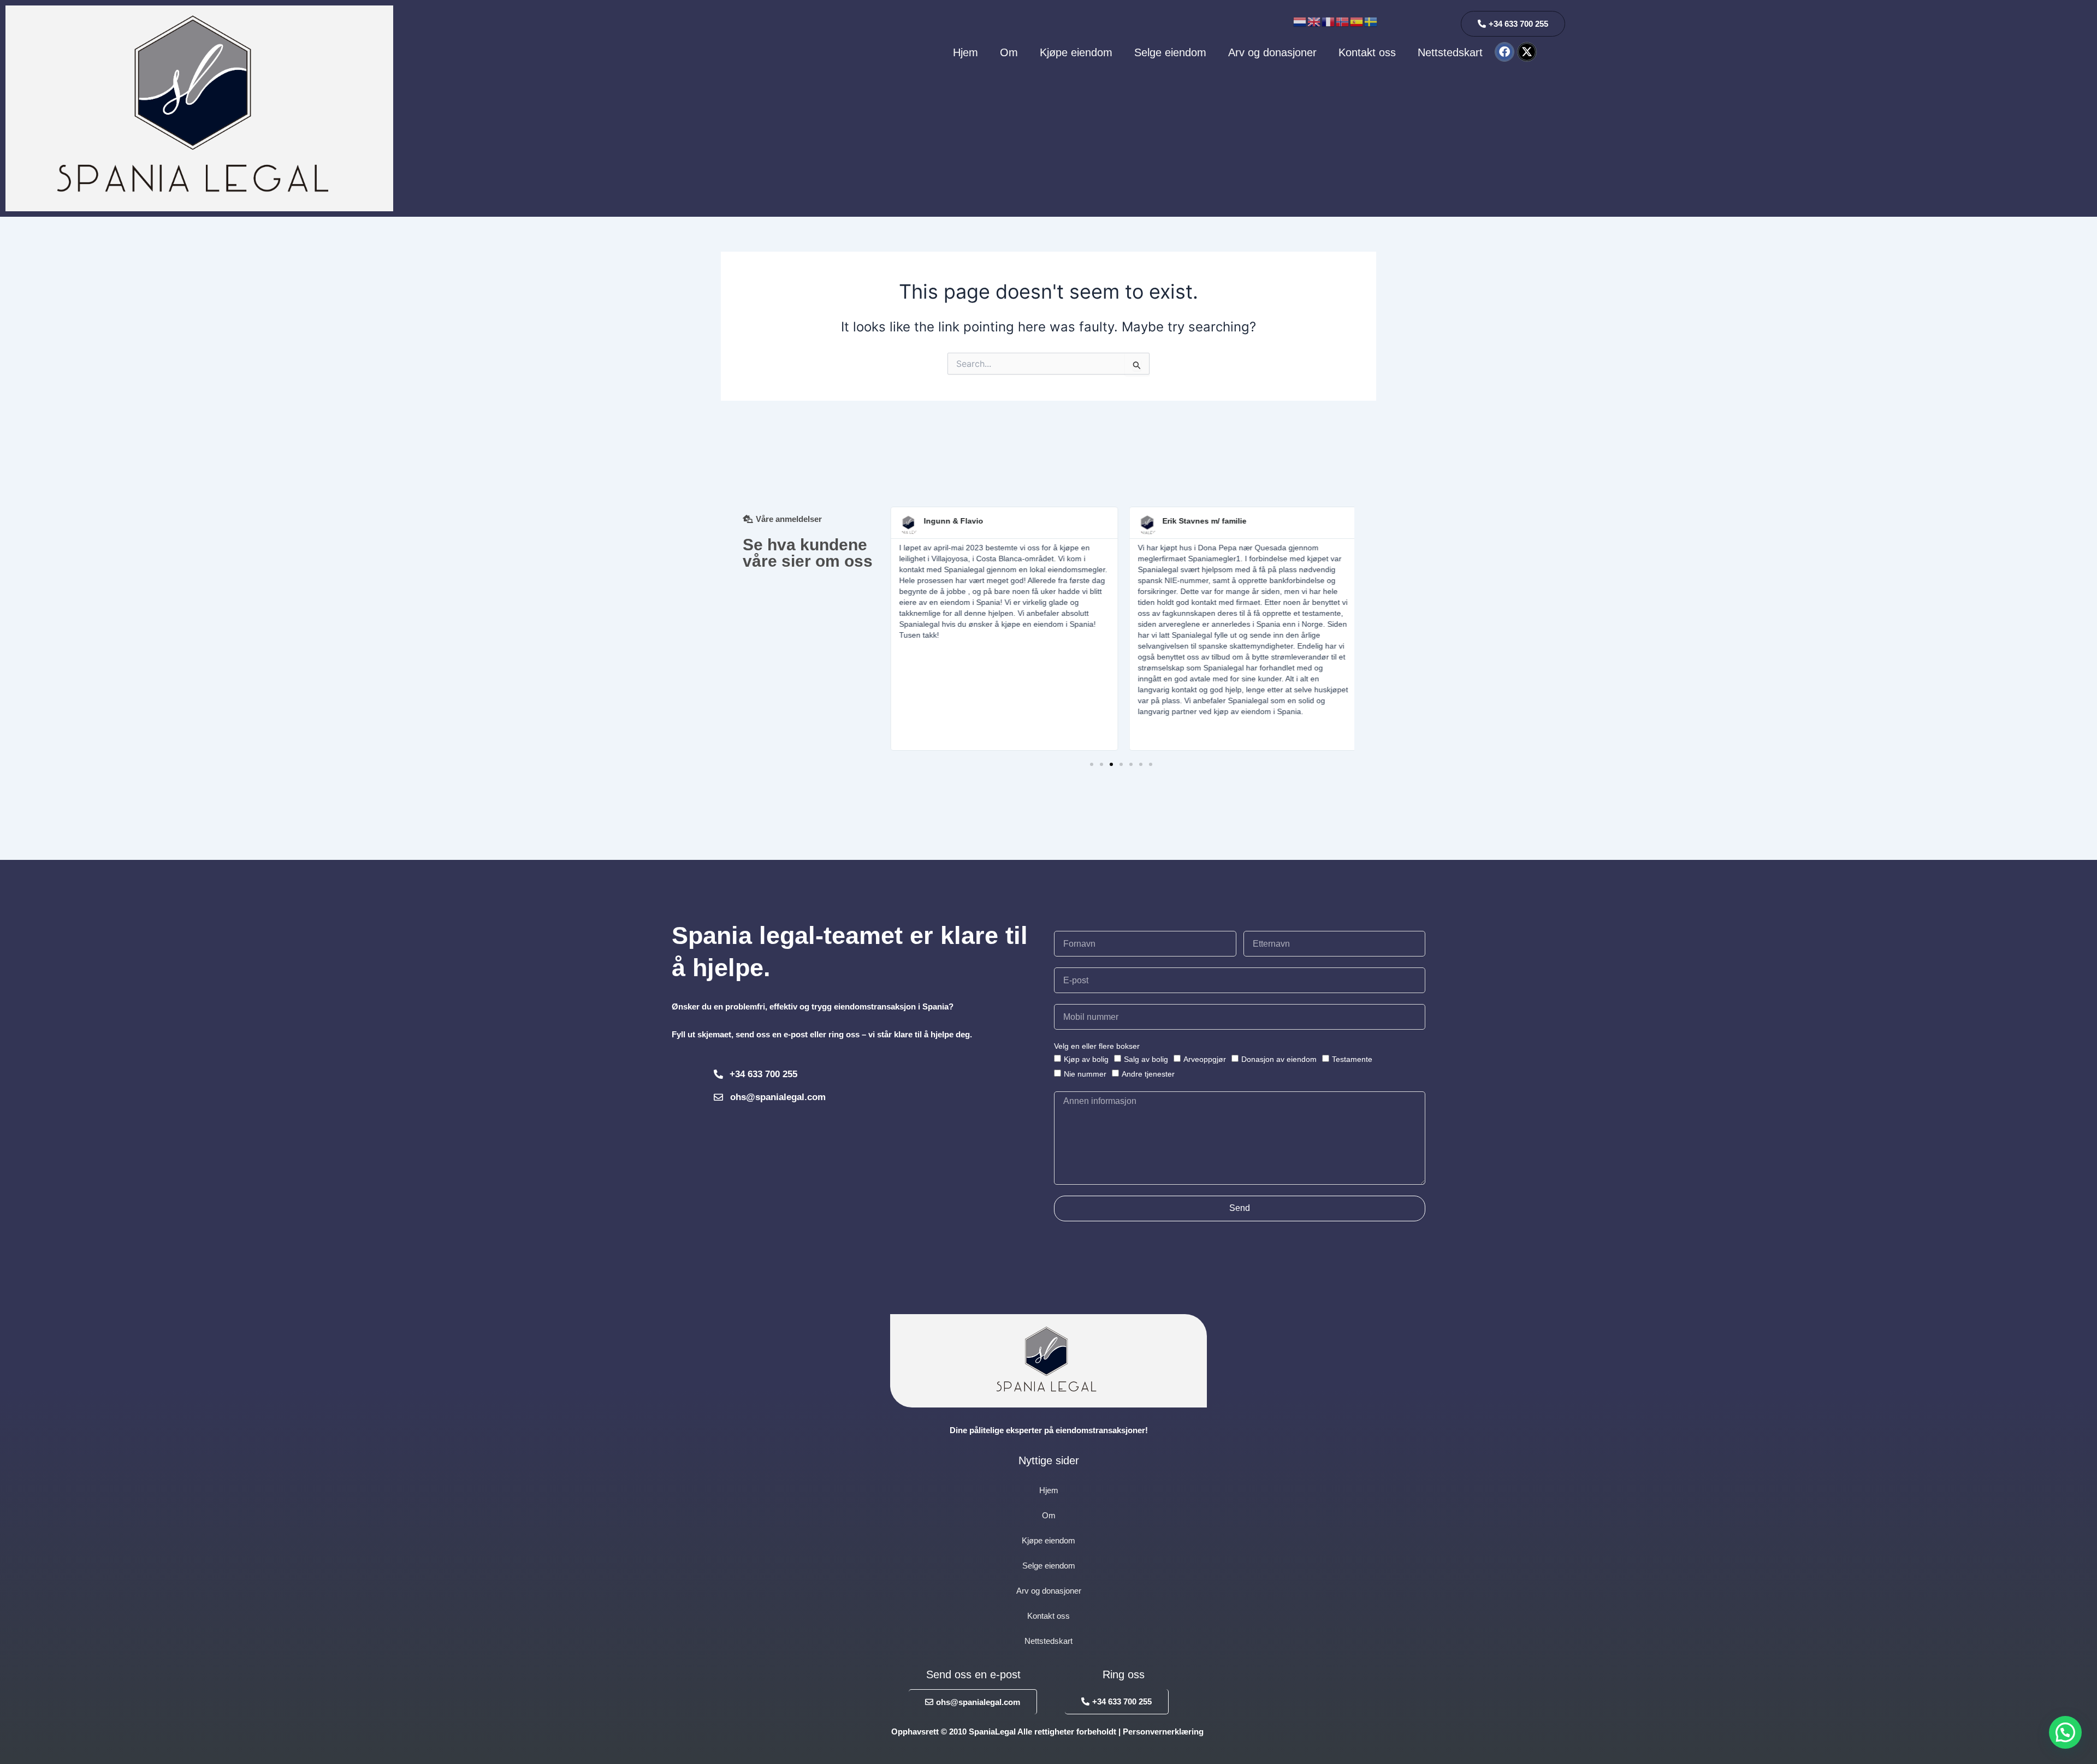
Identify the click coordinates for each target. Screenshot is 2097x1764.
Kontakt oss (1367, 52)
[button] (1092, 764)
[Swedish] (1371, 21)
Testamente (1352, 1059)
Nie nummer (1085, 1074)
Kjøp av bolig (1086, 1059)
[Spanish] (1357, 21)
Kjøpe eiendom (1076, 52)
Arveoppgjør (1205, 1059)
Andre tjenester (1148, 1074)
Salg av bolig (1146, 1059)
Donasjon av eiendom (1279, 1059)
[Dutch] (1300, 21)
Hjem (965, 52)
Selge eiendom (1170, 52)
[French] (1329, 21)
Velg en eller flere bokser (1097, 1046)
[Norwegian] (1343, 21)
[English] (1314, 21)
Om (1009, 52)
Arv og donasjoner (1272, 52)
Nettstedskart (1450, 52)
